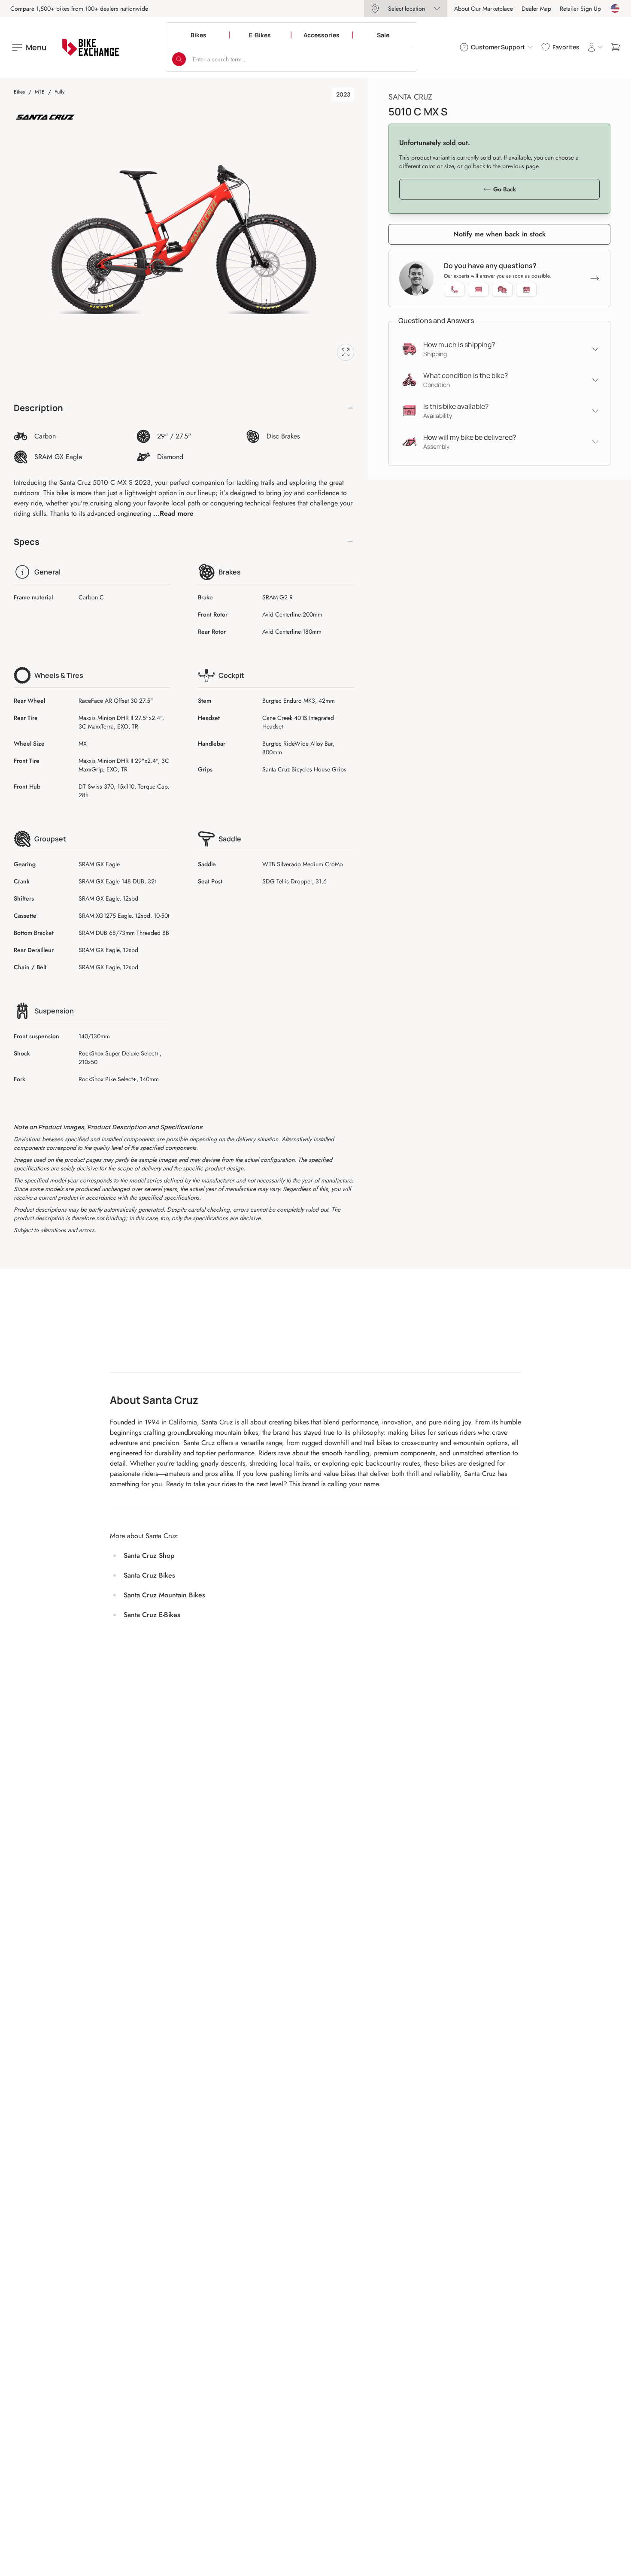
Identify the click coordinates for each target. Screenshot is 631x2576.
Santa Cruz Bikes (149, 1575)
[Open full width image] (346, 352)
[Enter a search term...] (179, 59)
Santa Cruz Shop (149, 1556)
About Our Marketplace (484, 9)
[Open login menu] (595, 47)
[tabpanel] (184, 240)
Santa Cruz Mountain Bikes (164, 1595)
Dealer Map (536, 9)
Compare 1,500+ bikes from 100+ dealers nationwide (79, 9)
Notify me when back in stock (500, 234)
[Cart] (616, 47)
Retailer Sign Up (580, 9)
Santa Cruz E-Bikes (152, 1615)
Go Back (505, 189)
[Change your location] (615, 9)
